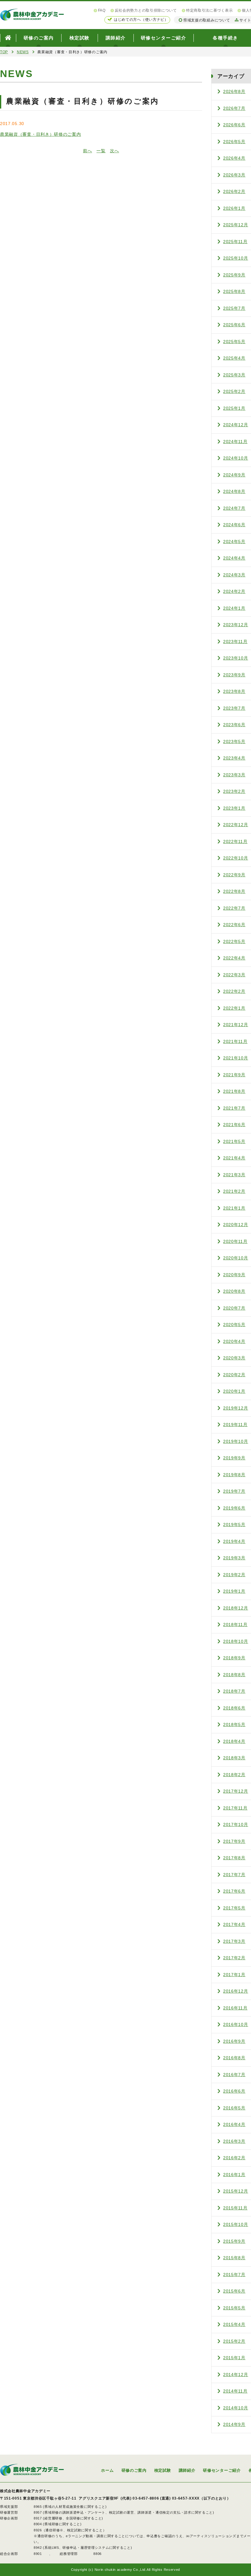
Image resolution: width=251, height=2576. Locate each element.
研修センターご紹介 (164, 38)
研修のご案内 (39, 38)
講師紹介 (116, 38)
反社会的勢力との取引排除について (146, 10)
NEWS (23, 52)
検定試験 (80, 38)
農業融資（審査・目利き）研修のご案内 (41, 134)
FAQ (102, 10)
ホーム (107, 2470)
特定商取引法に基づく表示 (209, 10)
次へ (114, 151)
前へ (87, 151)
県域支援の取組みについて (207, 20)
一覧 (101, 151)
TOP (4, 52)
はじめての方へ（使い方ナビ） (141, 20)
